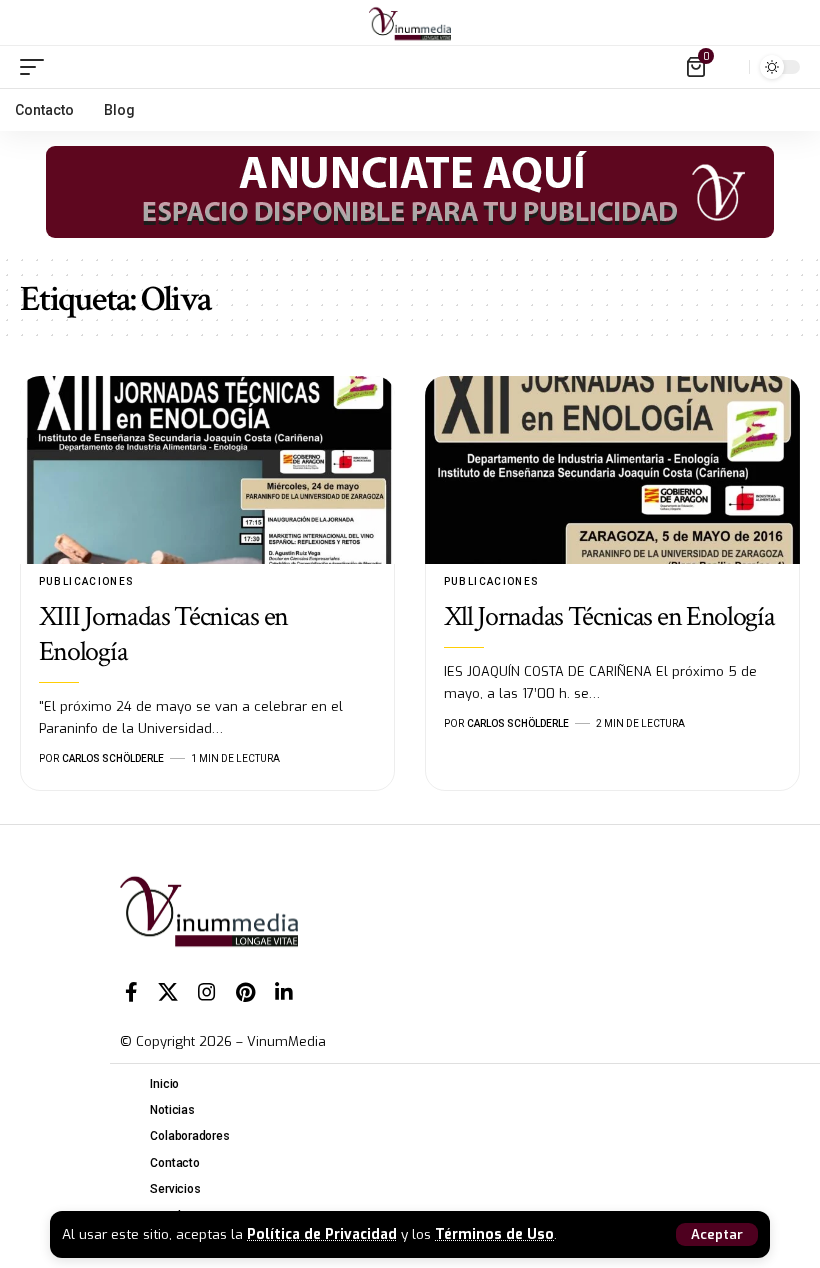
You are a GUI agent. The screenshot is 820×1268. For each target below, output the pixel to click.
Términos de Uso (494, 1234)
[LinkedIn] (284, 992)
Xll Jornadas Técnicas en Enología (609, 616)
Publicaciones (87, 581)
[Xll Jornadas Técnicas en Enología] (612, 470)
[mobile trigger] (37, 67)
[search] (729, 67)
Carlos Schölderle (113, 758)
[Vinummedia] (410, 23)
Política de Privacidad (322, 1234)
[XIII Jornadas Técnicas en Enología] (207, 470)
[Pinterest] (245, 992)
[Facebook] (131, 992)
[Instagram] (207, 992)
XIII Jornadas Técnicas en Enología (163, 634)
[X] (168, 992)
